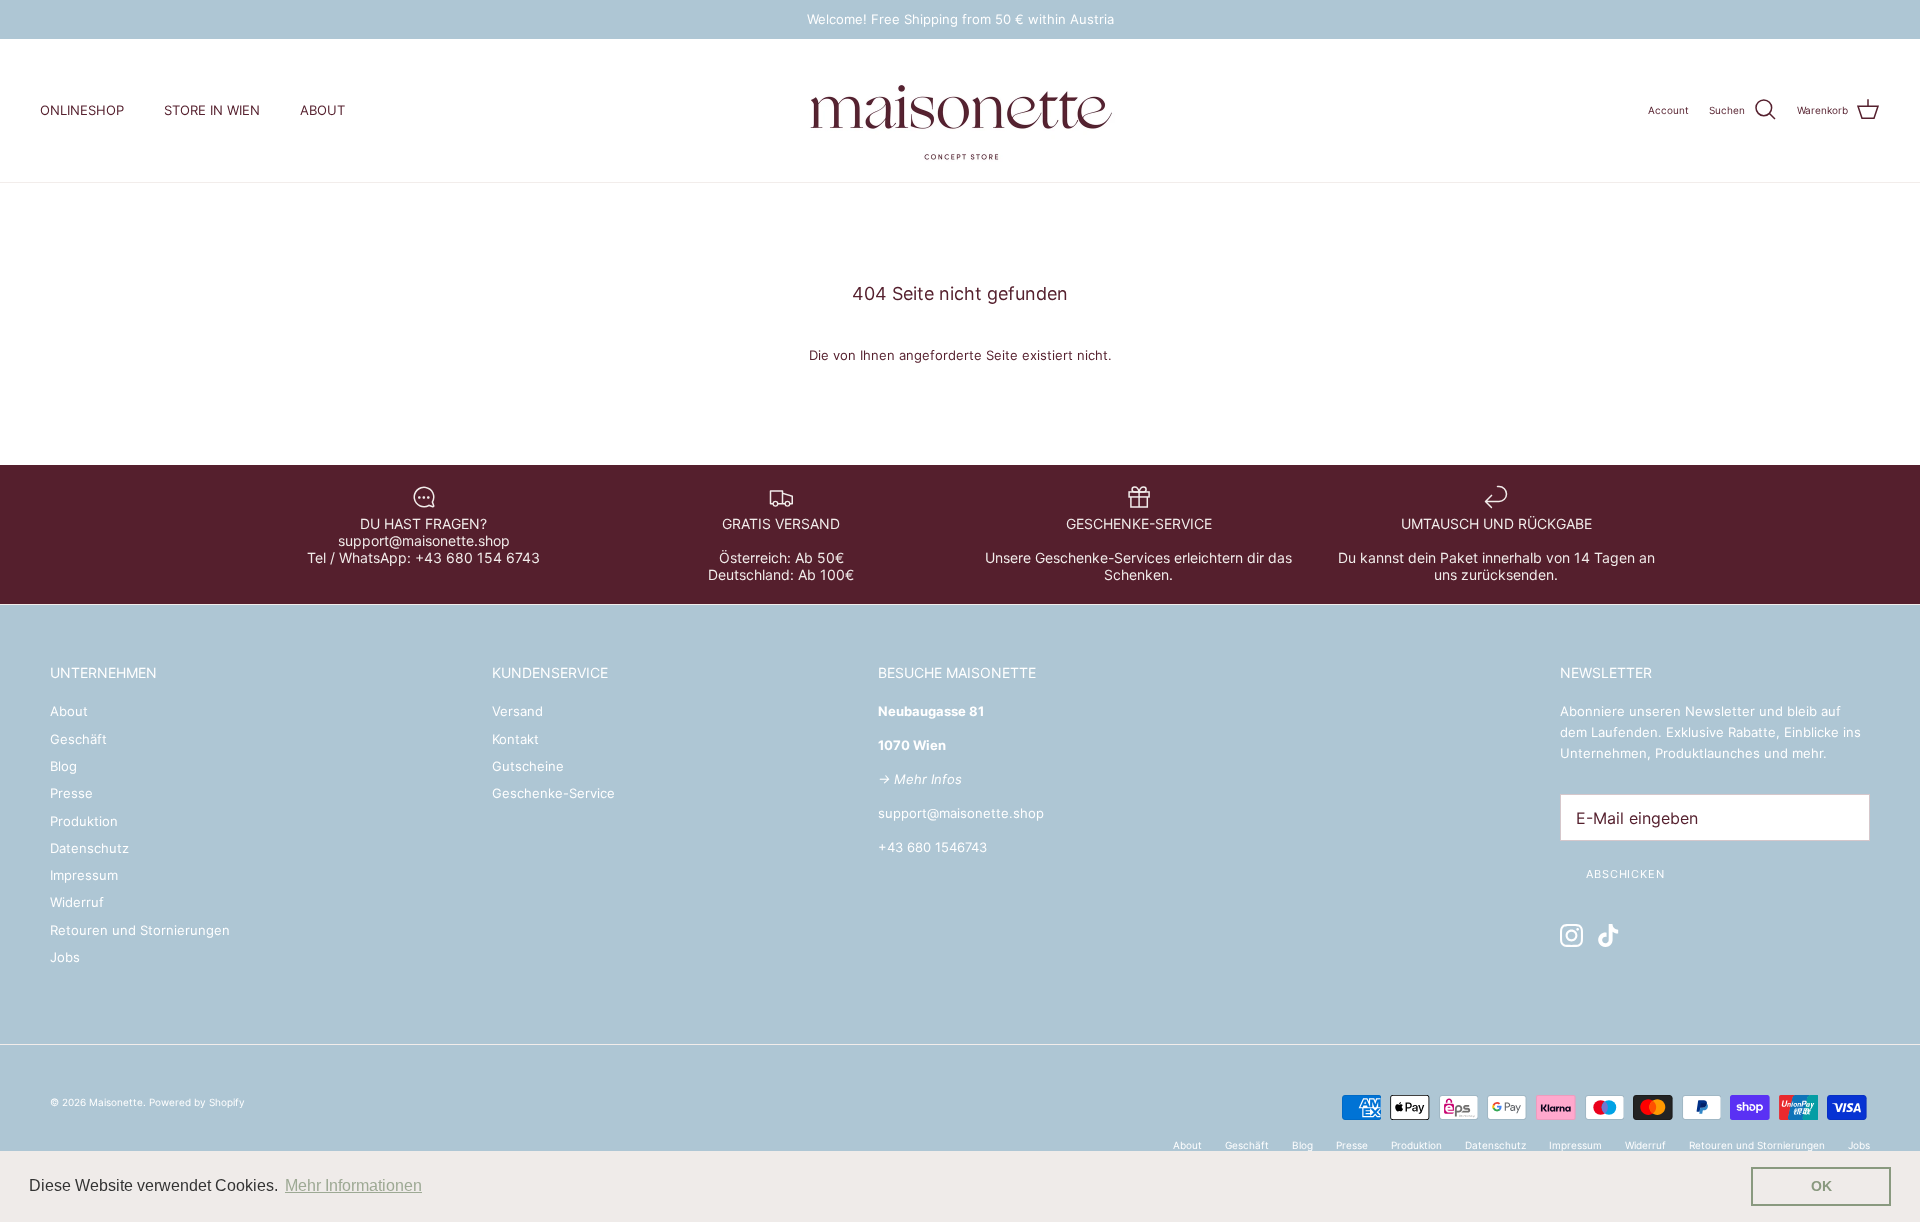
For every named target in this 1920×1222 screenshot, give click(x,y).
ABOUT (322, 110)
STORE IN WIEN (212, 110)
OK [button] (1821, 1186)
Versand (517, 711)
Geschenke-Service (553, 793)
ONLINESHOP (82, 110)
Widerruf (77, 902)
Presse (71, 793)
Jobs (65, 957)
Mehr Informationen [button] (353, 1185)
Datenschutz (89, 848)
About (69, 711)
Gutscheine (528, 766)
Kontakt (515, 739)
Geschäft (78, 739)
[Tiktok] (1608, 935)
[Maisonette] (960, 110)
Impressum (84, 875)
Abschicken (1625, 874)
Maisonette (116, 1102)
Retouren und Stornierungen (140, 930)
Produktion (84, 821)
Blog (63, 766)
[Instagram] (1571, 935)
